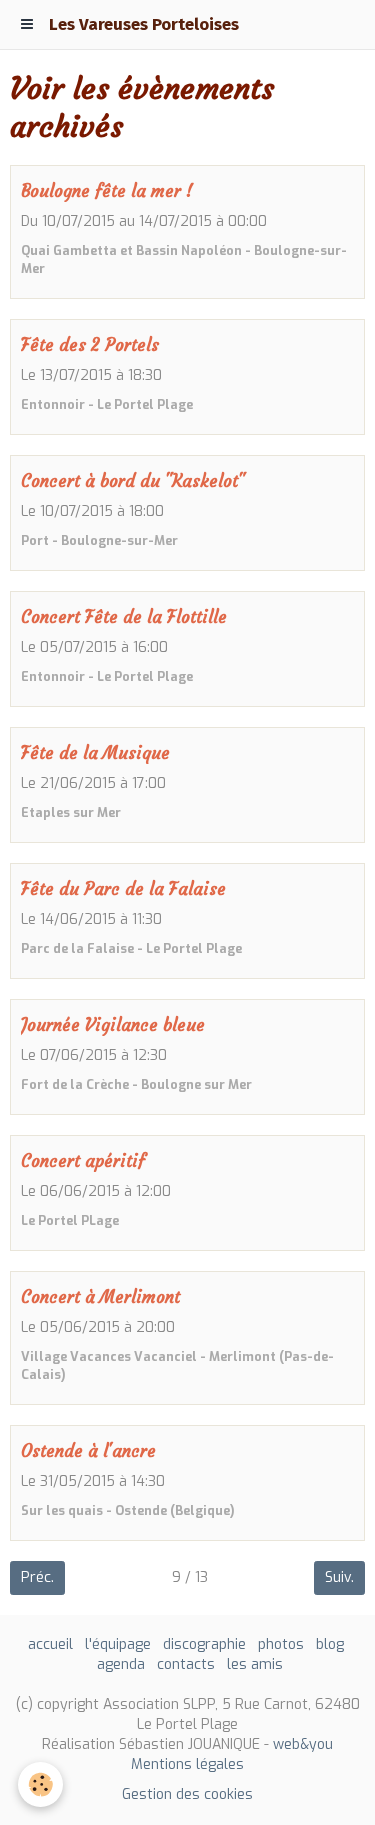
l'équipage (118, 1644)
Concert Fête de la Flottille (124, 617)
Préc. (37, 1577)
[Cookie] (40, 1784)
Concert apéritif (83, 1161)
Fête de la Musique (95, 753)
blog (330, 1644)
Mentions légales (187, 1764)
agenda (121, 1664)
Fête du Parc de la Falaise (123, 889)
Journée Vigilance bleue (113, 1025)
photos (281, 1644)
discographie (204, 1644)
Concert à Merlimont (100, 1297)
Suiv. (339, 1577)
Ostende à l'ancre (88, 1451)
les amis (255, 1664)
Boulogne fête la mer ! (107, 191)
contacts (186, 1664)
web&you (303, 1744)
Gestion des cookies (187, 1794)
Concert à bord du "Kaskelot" (133, 481)
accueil (50, 1644)
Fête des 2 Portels (90, 345)
